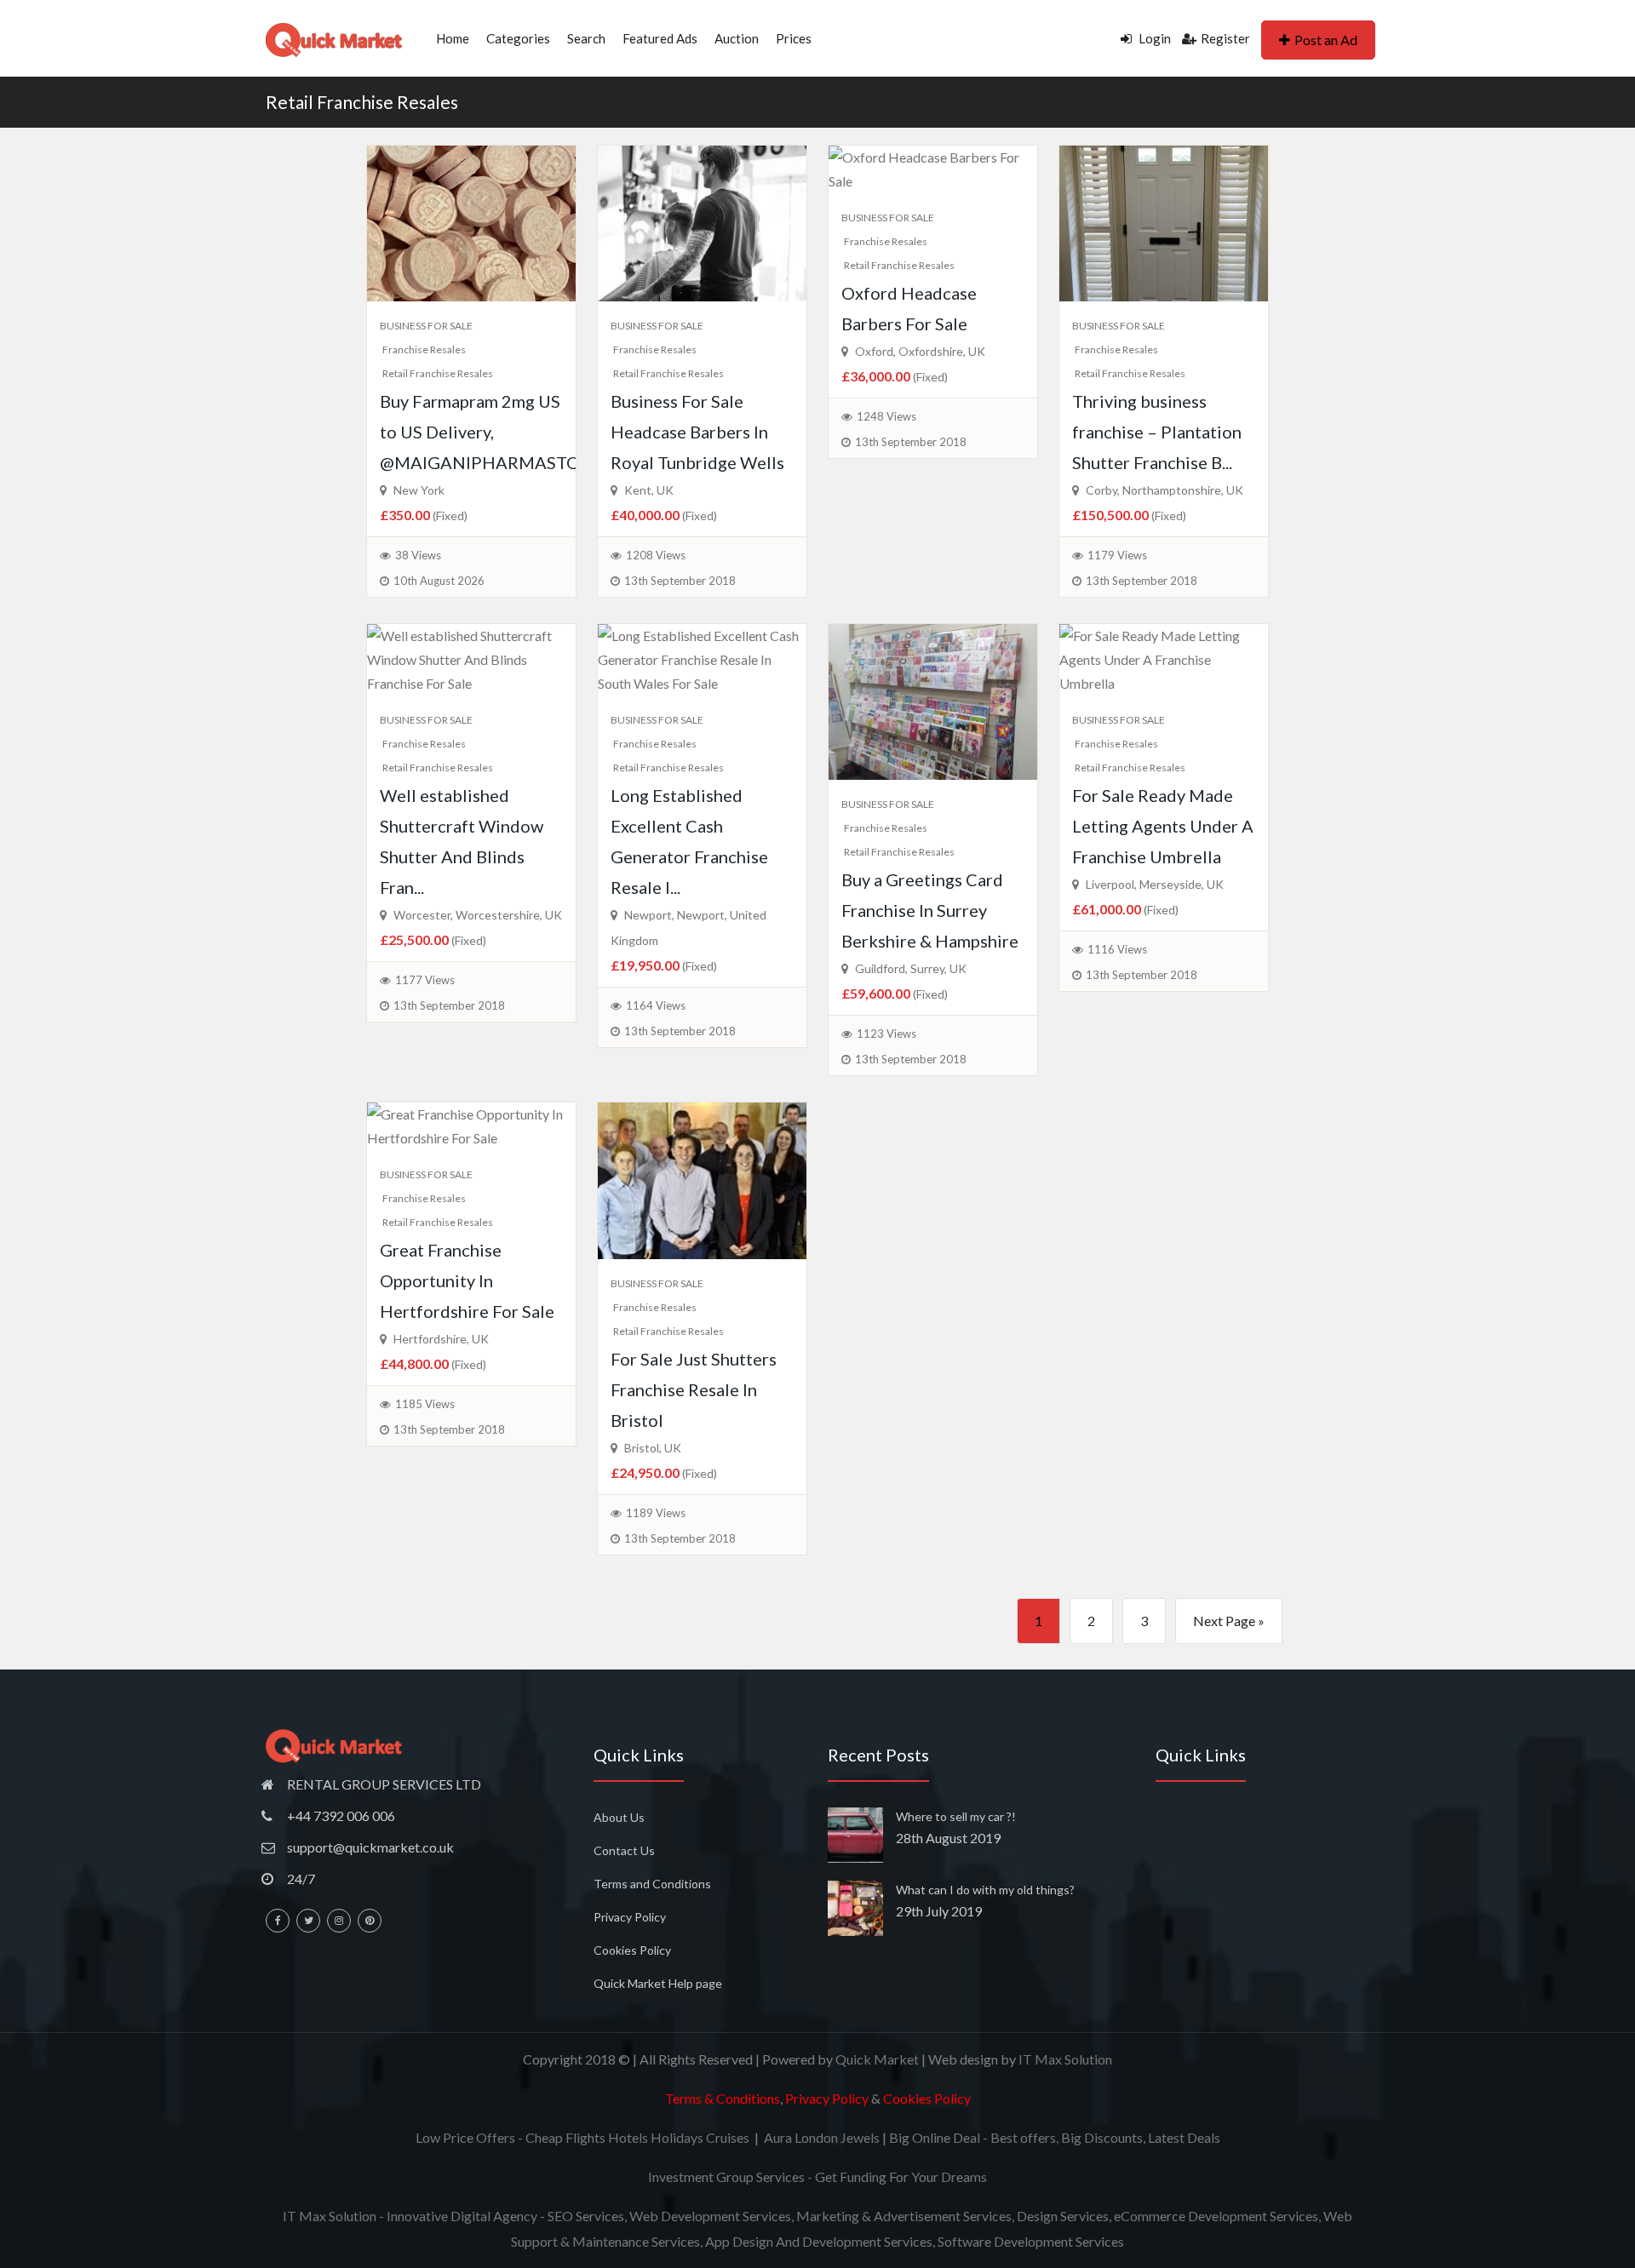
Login (1153, 38)
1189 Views (656, 1513)
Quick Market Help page (658, 1983)
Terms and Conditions (652, 1884)
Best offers (1023, 2137)
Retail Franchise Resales (362, 102)
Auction (737, 38)
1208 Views (656, 555)
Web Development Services (710, 2216)
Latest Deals (1184, 2137)
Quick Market (877, 2059)
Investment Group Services (726, 2176)
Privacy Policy (630, 1917)
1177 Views (425, 980)
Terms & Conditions (723, 2098)
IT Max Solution (1065, 2059)
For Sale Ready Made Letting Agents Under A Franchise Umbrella (1163, 826)
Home (453, 38)
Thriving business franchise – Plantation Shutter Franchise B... (1157, 432)
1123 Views (886, 1034)
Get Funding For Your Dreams (901, 2176)
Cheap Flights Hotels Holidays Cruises (637, 2137)
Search (586, 38)
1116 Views (1117, 949)
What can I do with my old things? (985, 1890)
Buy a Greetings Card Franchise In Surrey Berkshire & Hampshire (930, 910)
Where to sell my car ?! (956, 1816)
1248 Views (886, 416)
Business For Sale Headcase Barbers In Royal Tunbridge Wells (697, 432)
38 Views (418, 555)
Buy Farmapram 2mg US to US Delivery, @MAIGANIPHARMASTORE (490, 432)
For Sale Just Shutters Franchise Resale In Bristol (694, 1389)
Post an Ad (1326, 40)
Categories (518, 38)
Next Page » (1229, 1621)
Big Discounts (1102, 2137)
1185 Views (425, 1404)
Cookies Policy (632, 1950)
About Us (619, 1817)
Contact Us (624, 1850)
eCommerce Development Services (1216, 2216)
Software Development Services (1031, 2241)
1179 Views (1117, 555)
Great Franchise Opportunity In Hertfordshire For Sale (467, 1280)
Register (1225, 38)
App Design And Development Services (819, 2241)
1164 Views (656, 1005)
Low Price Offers (465, 2137)
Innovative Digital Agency (462, 2216)
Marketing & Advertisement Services (904, 2216)
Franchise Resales (424, 349)
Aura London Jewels (822, 2137)
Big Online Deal (935, 2137)
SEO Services (586, 2216)
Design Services (1063, 2216)
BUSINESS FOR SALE (426, 326)
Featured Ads (660, 38)
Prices (794, 38)
